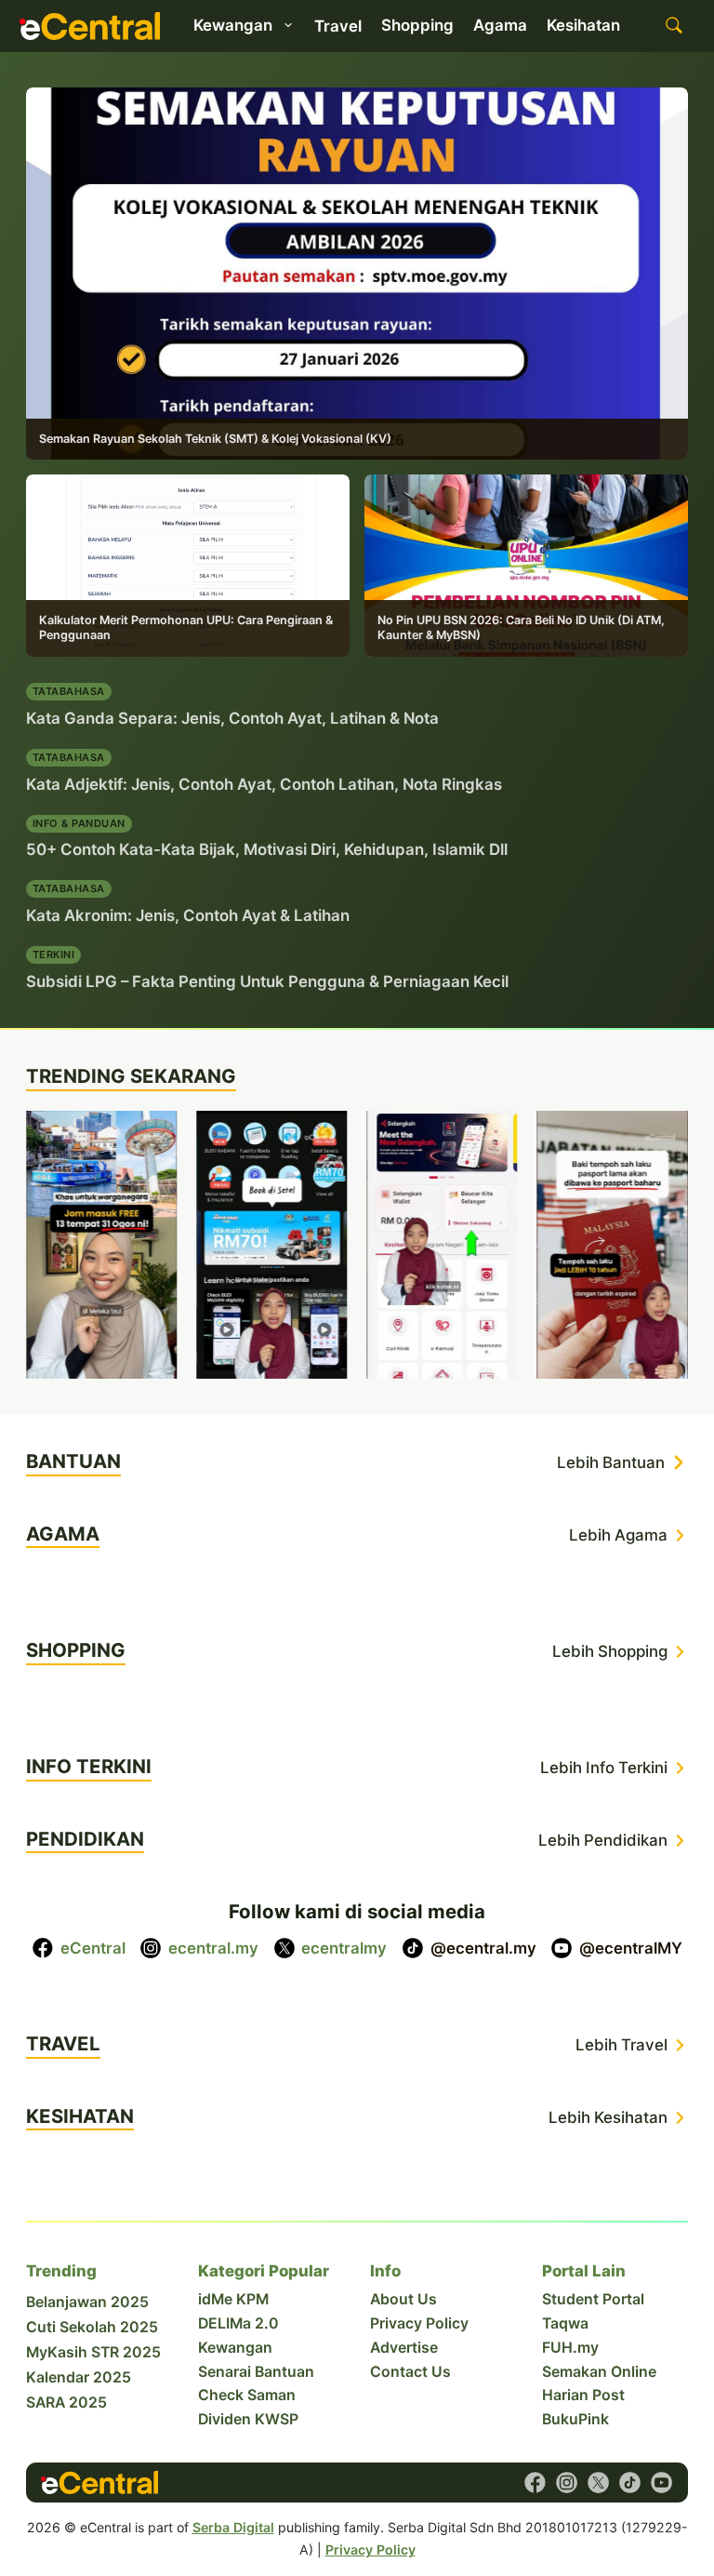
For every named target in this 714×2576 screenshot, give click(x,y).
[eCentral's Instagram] (567, 2483)
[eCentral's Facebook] (535, 2483)
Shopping (417, 25)
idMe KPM (233, 2299)
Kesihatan (583, 25)
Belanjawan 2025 (87, 2302)
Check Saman (247, 2395)
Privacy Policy (419, 2323)
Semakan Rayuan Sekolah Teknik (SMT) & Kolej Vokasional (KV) (215, 439)
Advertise (404, 2348)
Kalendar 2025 (79, 2377)
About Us (403, 2299)
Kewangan (235, 2348)
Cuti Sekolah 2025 (92, 2327)
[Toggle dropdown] (288, 25)
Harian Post (583, 2395)
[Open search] (674, 26)
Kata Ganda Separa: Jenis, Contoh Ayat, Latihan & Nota (232, 718)
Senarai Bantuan (256, 2372)
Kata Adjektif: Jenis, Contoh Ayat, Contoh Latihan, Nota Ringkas (264, 784)
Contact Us (410, 2372)
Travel (338, 26)
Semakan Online (599, 2372)
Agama (500, 25)
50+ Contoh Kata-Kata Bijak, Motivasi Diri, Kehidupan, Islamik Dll (267, 849)
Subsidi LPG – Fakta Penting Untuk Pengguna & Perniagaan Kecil (267, 981)
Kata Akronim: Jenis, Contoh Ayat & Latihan (188, 915)
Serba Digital (233, 2527)
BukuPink (575, 2419)
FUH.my (570, 2348)
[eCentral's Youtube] (661, 2483)
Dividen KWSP (248, 2419)
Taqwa (565, 2323)
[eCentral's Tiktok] (630, 2483)
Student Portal (593, 2299)
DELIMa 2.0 (238, 2323)
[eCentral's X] (598, 2483)
